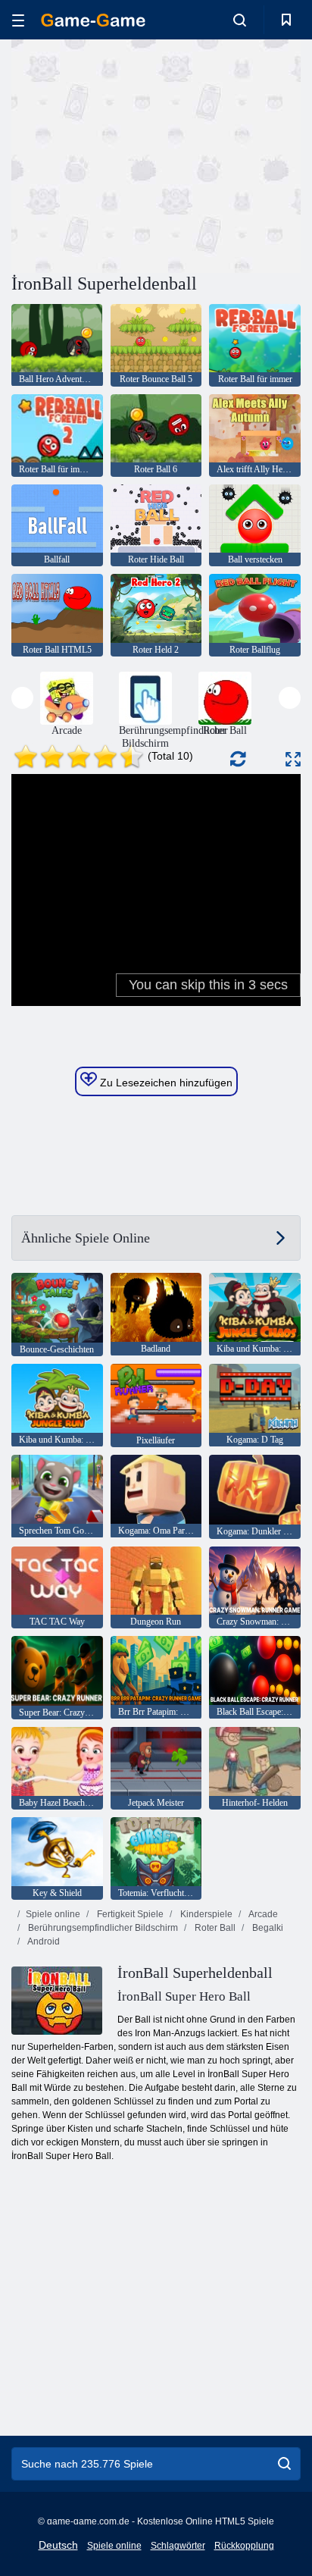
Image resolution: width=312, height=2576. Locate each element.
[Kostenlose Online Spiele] (93, 20)
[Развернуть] (293, 759)
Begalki (267, 1928)
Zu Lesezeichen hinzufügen (165, 1083)
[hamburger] (18, 20)
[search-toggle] (240, 20)
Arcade (262, 1914)
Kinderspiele (205, 1914)
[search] (284, 2464)
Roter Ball (214, 1928)
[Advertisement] (139, 154)
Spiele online (53, 1914)
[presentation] (22, 698)
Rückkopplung (244, 2546)
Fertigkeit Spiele (129, 1914)
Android (43, 1941)
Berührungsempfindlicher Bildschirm (102, 1928)
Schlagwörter (178, 2546)
